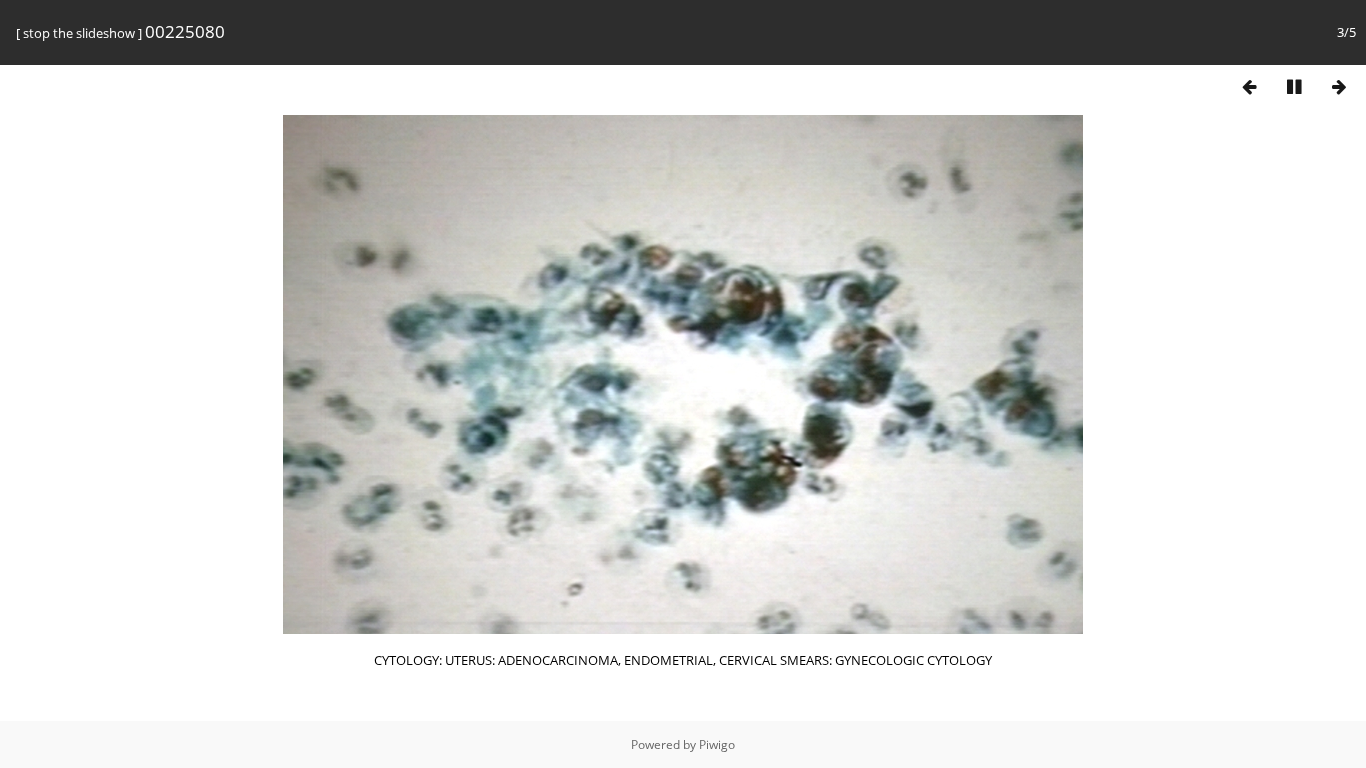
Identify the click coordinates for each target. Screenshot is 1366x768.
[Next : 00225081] (1339, 86)
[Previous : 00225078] (1249, 86)
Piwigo (717, 744)
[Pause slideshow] (1294, 86)
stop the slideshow (79, 33)
